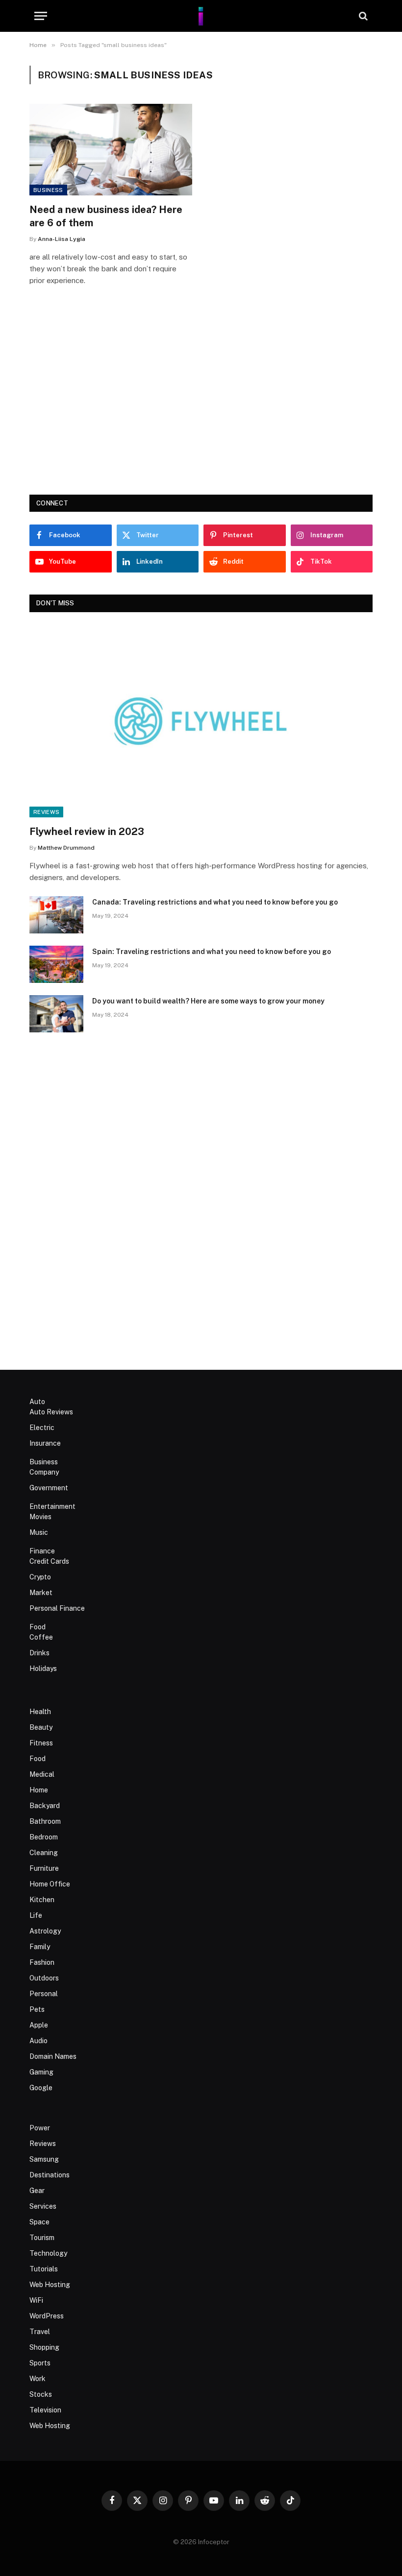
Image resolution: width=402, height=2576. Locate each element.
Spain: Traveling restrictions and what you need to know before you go (212, 952)
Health (40, 1712)
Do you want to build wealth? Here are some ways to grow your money (208, 1001)
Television (45, 2410)
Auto (37, 1402)
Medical (42, 1774)
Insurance (45, 1443)
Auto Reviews (51, 1412)
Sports (40, 2363)
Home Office (50, 1884)
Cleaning (44, 1853)
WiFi (36, 2300)
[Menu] (41, 16)
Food (38, 1627)
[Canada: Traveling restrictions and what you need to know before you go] (56, 915)
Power (40, 2128)
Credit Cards (49, 1561)
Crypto (40, 1577)
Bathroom (45, 1821)
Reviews (46, 812)
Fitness (41, 1743)
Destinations (50, 2175)
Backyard (45, 1806)
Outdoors (44, 1978)
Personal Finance (57, 1608)
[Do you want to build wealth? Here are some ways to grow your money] (56, 1014)
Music (39, 1532)
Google (41, 2088)
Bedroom (44, 1837)
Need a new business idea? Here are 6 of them (106, 216)
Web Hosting (50, 2285)
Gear (37, 2191)
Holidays (43, 1669)
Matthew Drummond (66, 848)
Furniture (44, 1868)
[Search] (362, 16)
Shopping (44, 2347)
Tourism (42, 2238)
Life (36, 1915)
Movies (40, 1517)
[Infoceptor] (201, 16)
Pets (37, 2009)
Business (48, 190)
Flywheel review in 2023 (87, 832)
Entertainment (52, 1506)
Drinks (39, 1653)
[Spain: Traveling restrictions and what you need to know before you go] (56, 964)
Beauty (41, 1727)
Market (41, 1593)
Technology (48, 2253)
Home (39, 1790)
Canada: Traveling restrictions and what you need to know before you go (215, 902)
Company (44, 1472)
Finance (42, 1551)
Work (38, 2379)
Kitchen (42, 1900)
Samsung (44, 2159)
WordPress (47, 2316)
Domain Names (53, 2056)
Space (39, 2222)
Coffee (41, 1637)
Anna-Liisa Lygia (62, 239)
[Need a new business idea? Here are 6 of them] (111, 150)
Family (40, 1947)
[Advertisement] (201, 404)
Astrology (45, 1931)
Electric (42, 1428)
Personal (44, 1994)
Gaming (41, 2072)
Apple (39, 2025)
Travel (40, 2332)
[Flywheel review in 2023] (201, 721)
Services (43, 2206)
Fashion (42, 1962)
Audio (38, 2041)
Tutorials (44, 2269)
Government (49, 1488)
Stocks (41, 2394)
